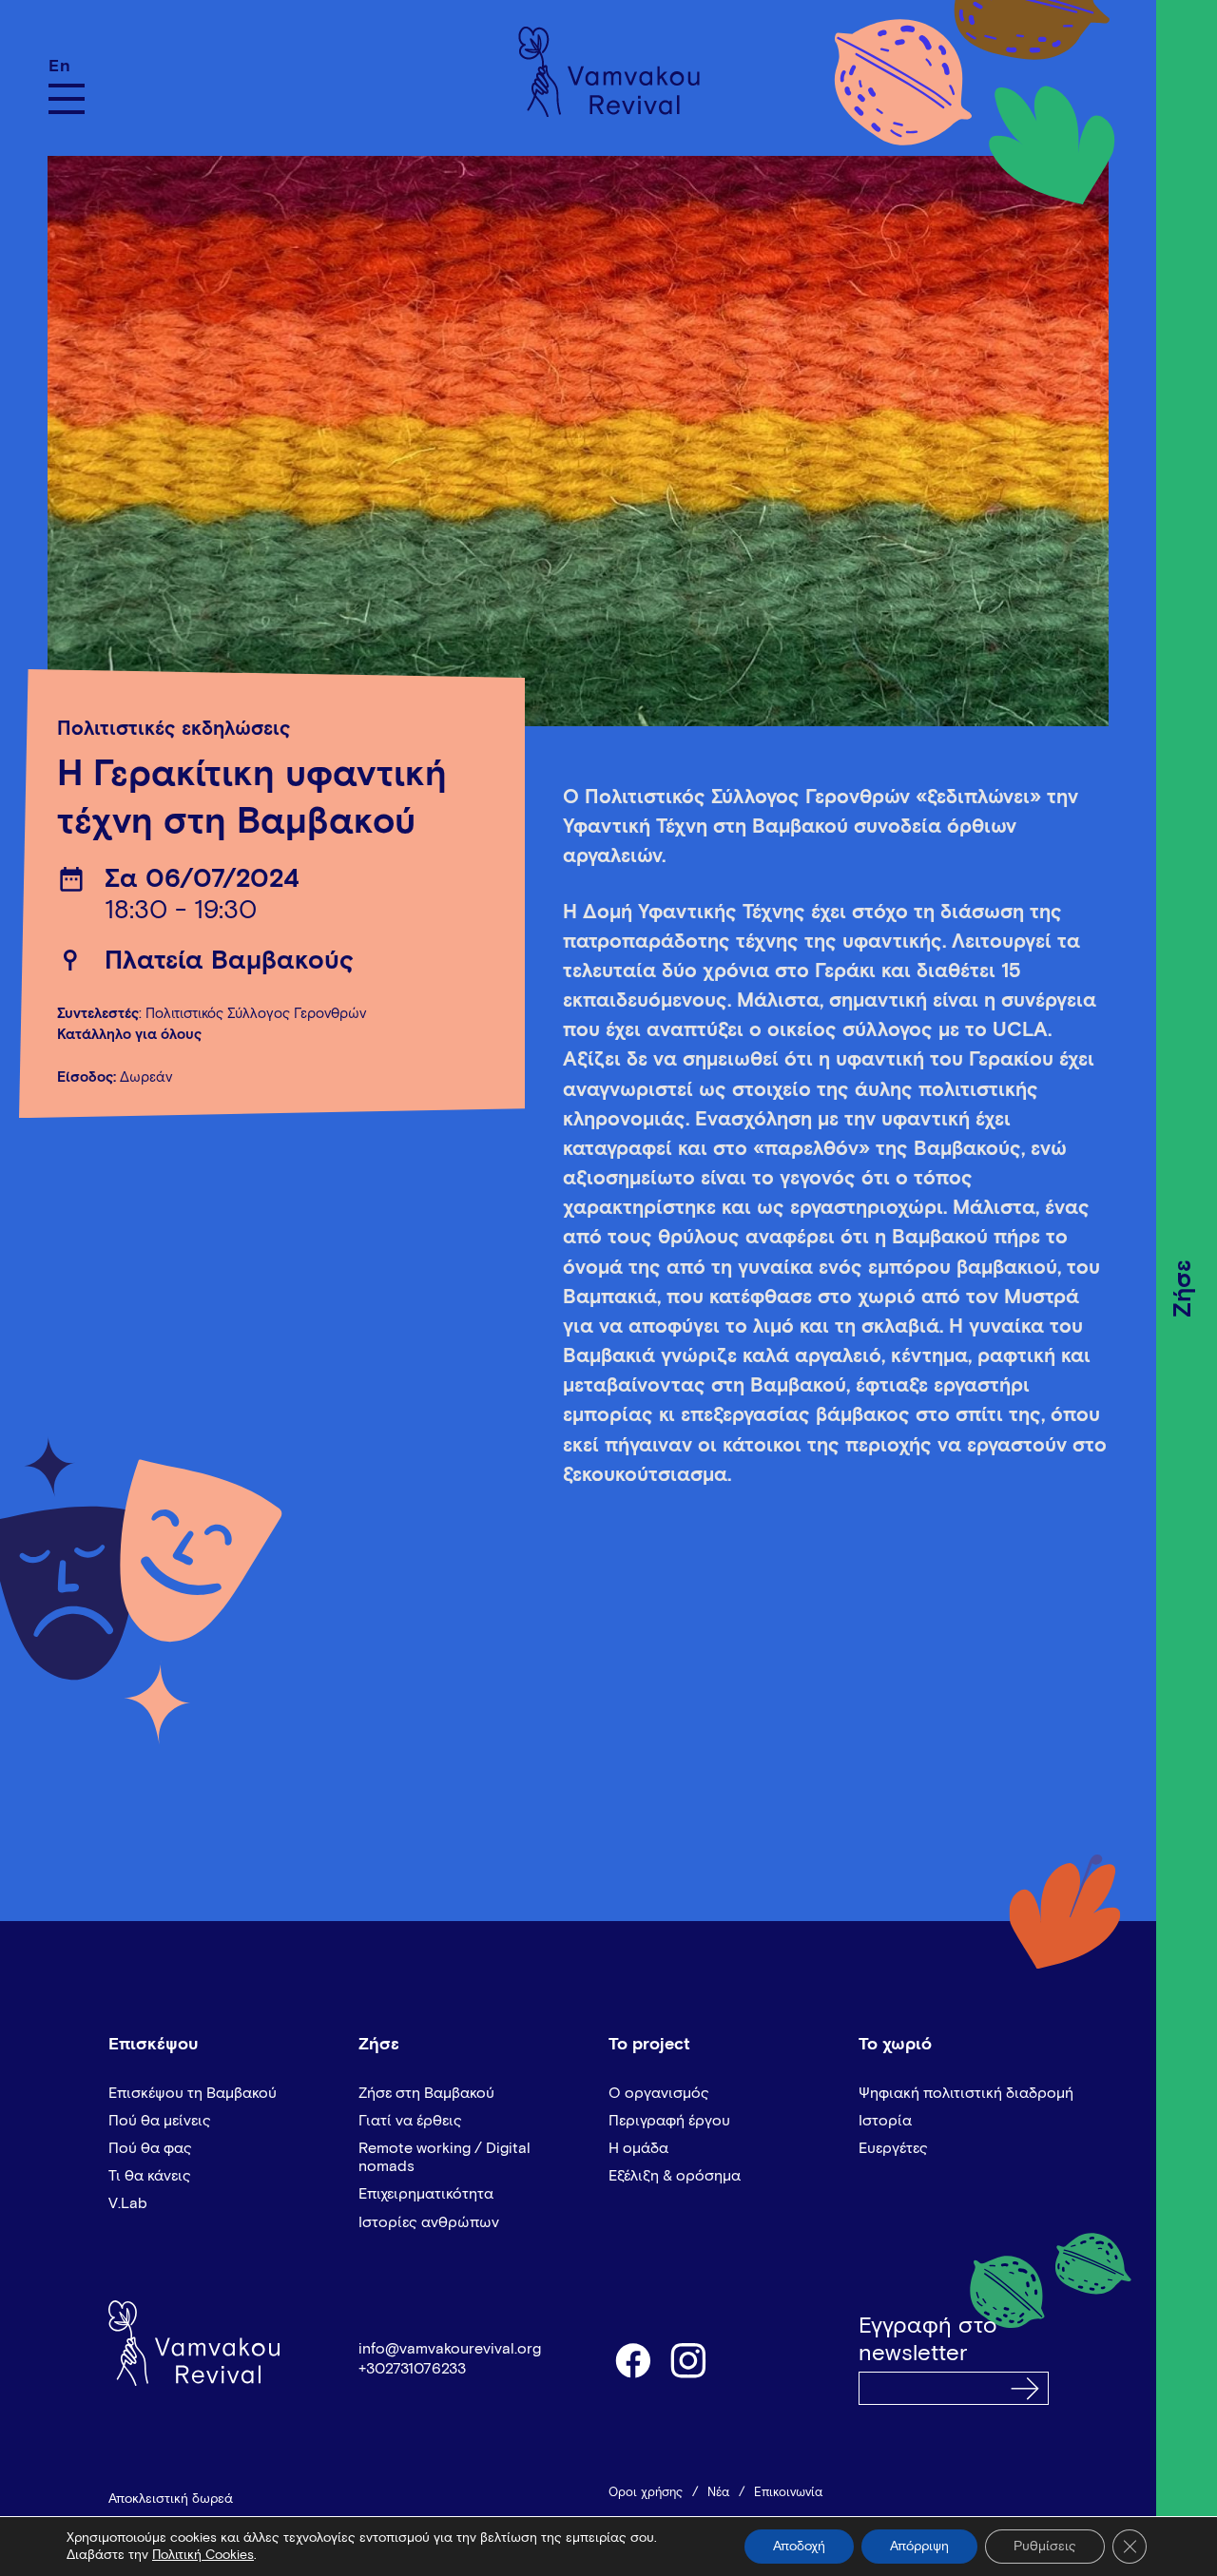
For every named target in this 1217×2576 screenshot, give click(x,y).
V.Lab (128, 2203)
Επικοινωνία (788, 2493)
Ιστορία (885, 2121)
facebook (632, 2359)
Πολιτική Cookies (203, 2555)
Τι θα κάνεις (150, 2176)
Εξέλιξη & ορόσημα (675, 2176)
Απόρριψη (919, 2547)
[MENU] (67, 99)
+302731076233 (412, 2369)
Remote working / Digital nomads (444, 2157)
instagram (689, 2359)
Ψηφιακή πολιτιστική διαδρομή (966, 2093)
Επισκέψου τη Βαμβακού (193, 2093)
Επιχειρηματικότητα (426, 2194)
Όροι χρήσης (646, 2493)
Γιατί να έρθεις (410, 2121)
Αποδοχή (799, 2547)
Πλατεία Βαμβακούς (229, 961)
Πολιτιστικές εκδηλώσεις (174, 730)
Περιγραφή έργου (669, 2121)
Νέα (718, 2493)
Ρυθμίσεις (1045, 2547)
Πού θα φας (150, 2148)
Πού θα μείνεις (160, 2121)
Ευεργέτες (893, 2148)
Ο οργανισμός (659, 2093)
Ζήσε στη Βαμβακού (426, 2093)
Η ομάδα (638, 2148)
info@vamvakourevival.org (450, 2349)
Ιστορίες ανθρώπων (429, 2222)
